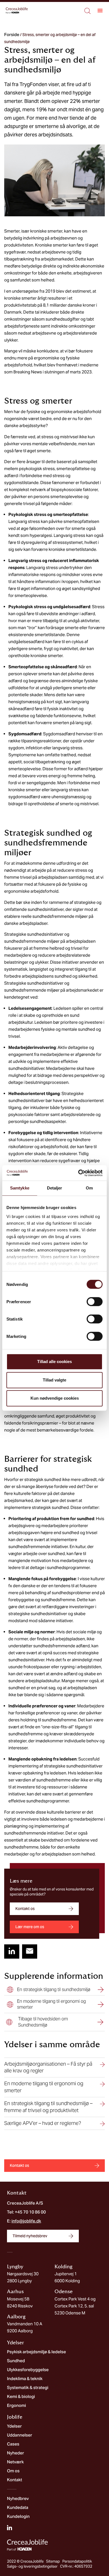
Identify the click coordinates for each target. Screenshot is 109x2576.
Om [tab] (89, 1188)
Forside (12, 35)
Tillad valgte (54, 1380)
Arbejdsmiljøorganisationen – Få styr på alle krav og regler (48, 2067)
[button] (100, 10)
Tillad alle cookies (54, 1362)
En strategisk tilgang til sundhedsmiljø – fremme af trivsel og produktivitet (48, 2107)
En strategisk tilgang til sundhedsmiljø (54, 1990)
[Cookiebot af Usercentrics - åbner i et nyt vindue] (78, 1173)
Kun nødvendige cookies (55, 1398)
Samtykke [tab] (20, 1188)
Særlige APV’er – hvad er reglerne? (43, 2123)
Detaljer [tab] (55, 1188)
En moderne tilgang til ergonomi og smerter (44, 2087)
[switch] (95, 1302)
